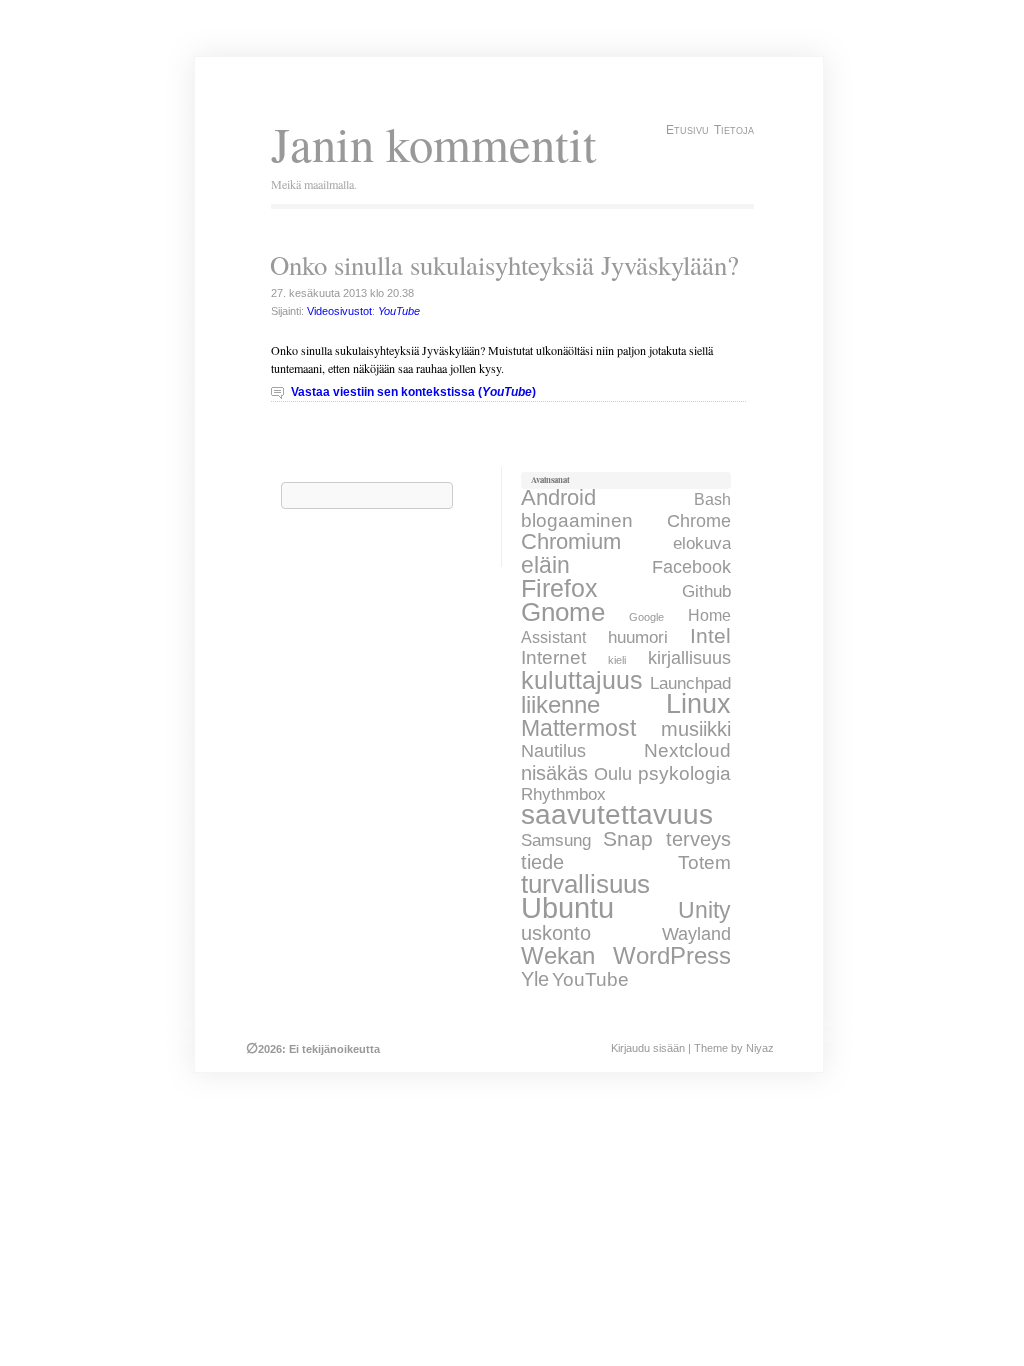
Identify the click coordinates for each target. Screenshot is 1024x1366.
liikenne (560, 704)
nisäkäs (554, 773)
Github (706, 591)
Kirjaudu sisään (648, 1048)
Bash (712, 499)
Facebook (691, 567)
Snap (628, 839)
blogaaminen (577, 520)
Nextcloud (687, 750)
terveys (698, 838)
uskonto (556, 933)
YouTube (590, 979)
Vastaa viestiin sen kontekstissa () (413, 392)
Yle (535, 979)
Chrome (699, 521)
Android (558, 497)
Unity (704, 910)
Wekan (558, 956)
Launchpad (690, 683)
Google (646, 617)
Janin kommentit (434, 143)
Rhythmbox (563, 794)
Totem (704, 862)
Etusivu (687, 130)
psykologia (684, 773)
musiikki (696, 728)
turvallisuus (585, 884)
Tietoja (734, 130)
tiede (542, 862)
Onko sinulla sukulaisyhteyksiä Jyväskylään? (504, 265)
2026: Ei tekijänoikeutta (313, 1049)
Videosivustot (339, 311)
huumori (638, 637)
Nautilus (553, 750)
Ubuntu (567, 907)
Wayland (696, 934)
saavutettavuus (617, 814)
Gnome (563, 612)
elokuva (702, 543)
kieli (617, 660)
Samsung (556, 840)
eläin (545, 565)
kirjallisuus (689, 658)
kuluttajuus (582, 680)
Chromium (571, 541)
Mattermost (578, 728)
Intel (710, 635)
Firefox (559, 588)
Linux (698, 704)
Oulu (613, 774)
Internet (553, 657)
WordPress (672, 955)
